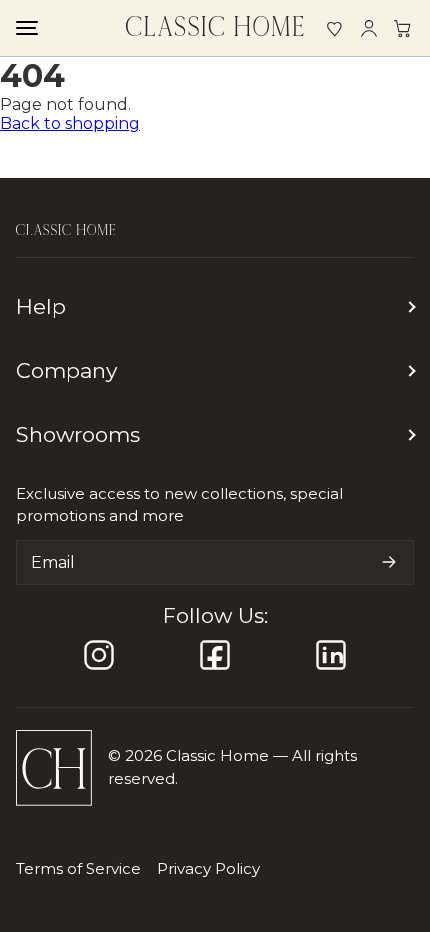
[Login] (369, 28)
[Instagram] (99, 655)
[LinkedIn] (331, 655)
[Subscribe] (389, 562)
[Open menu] (26, 28)
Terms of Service (78, 868)
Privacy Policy (208, 868)
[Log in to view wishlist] (335, 28)
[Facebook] (215, 655)
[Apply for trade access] (403, 28)
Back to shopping (70, 123)
